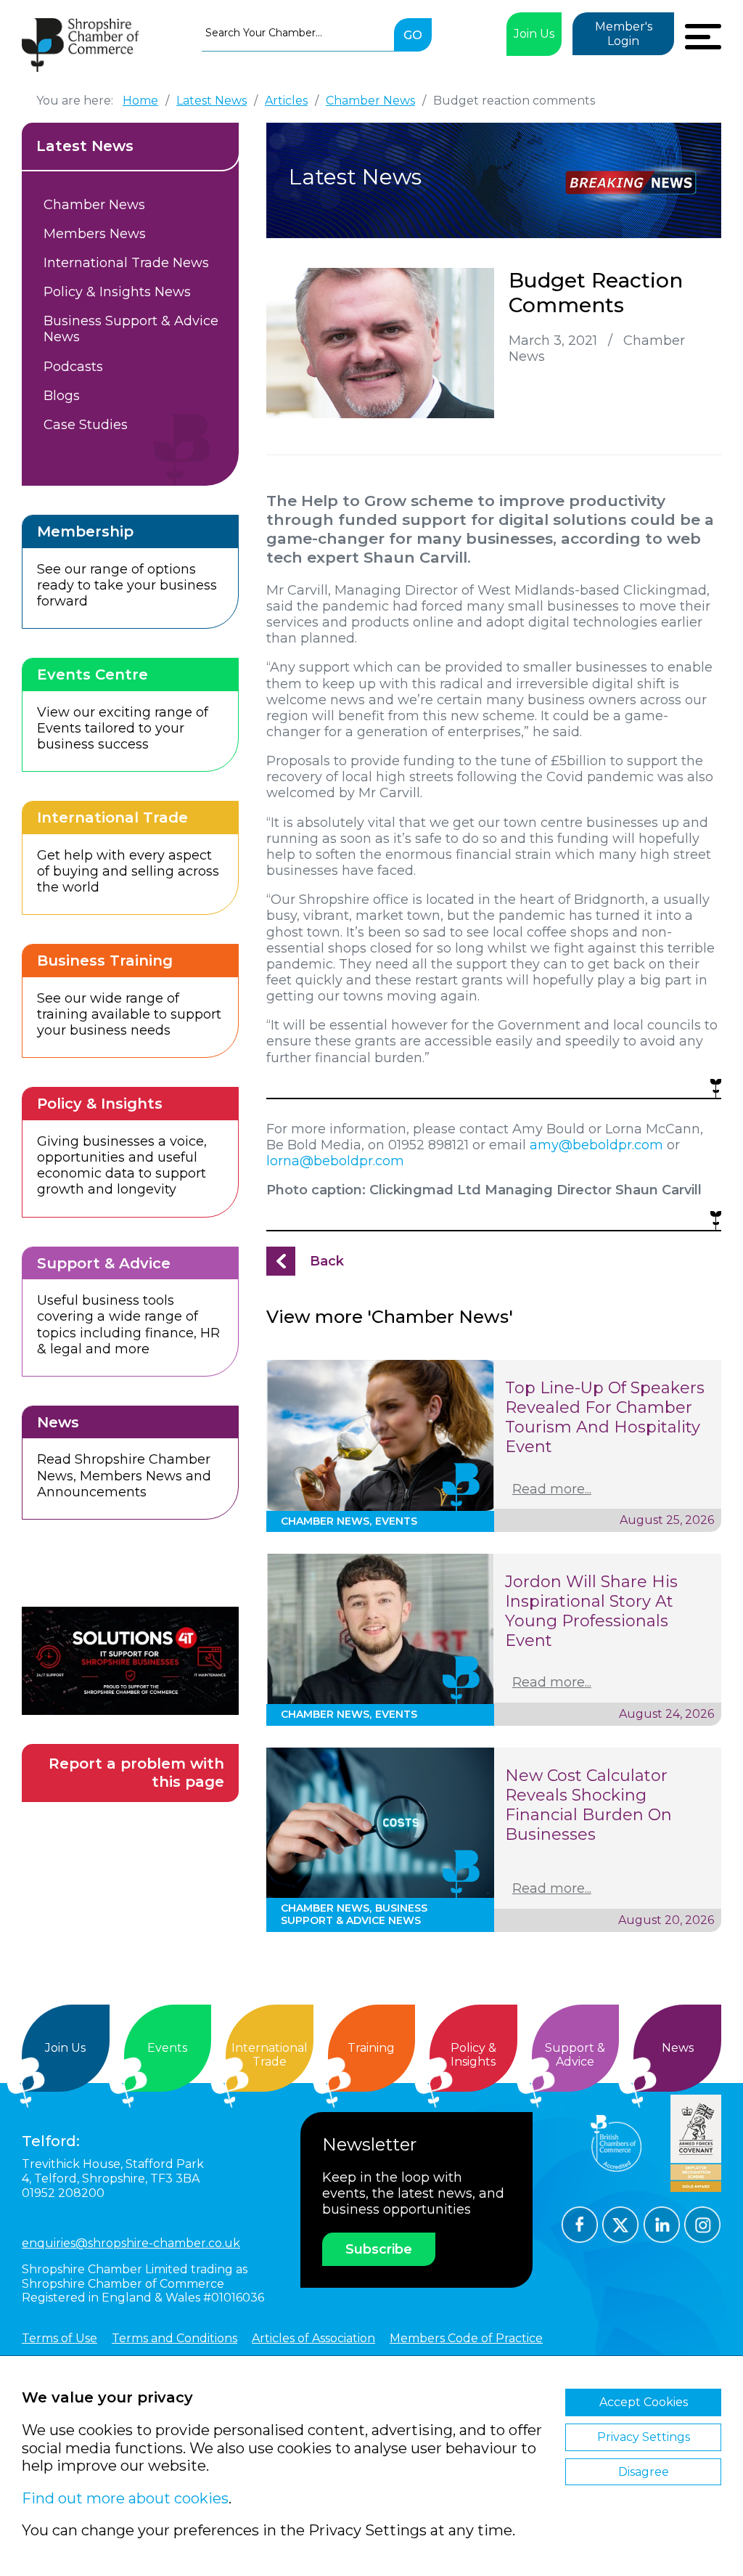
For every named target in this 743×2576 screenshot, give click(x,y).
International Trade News (126, 263)
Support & (575, 2055)
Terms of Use (59, 2338)
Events (167, 2048)
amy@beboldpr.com (596, 1145)
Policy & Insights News (117, 292)
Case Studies (86, 425)
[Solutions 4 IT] (130, 1661)
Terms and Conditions (175, 2338)
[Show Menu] (703, 35)
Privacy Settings (644, 2437)
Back (327, 1261)
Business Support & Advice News (131, 329)
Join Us (534, 34)
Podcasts (73, 367)
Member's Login (624, 34)
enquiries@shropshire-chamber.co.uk (131, 2243)
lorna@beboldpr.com (335, 1161)
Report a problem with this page (136, 1773)
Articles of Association (313, 2338)
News (678, 2048)
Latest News (85, 146)
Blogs (62, 396)
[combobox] (298, 33)
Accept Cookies (644, 2402)
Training (371, 2048)
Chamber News (94, 205)
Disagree (644, 2472)
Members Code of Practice (466, 2338)
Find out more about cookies (125, 2498)
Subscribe (379, 2249)
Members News (95, 234)
